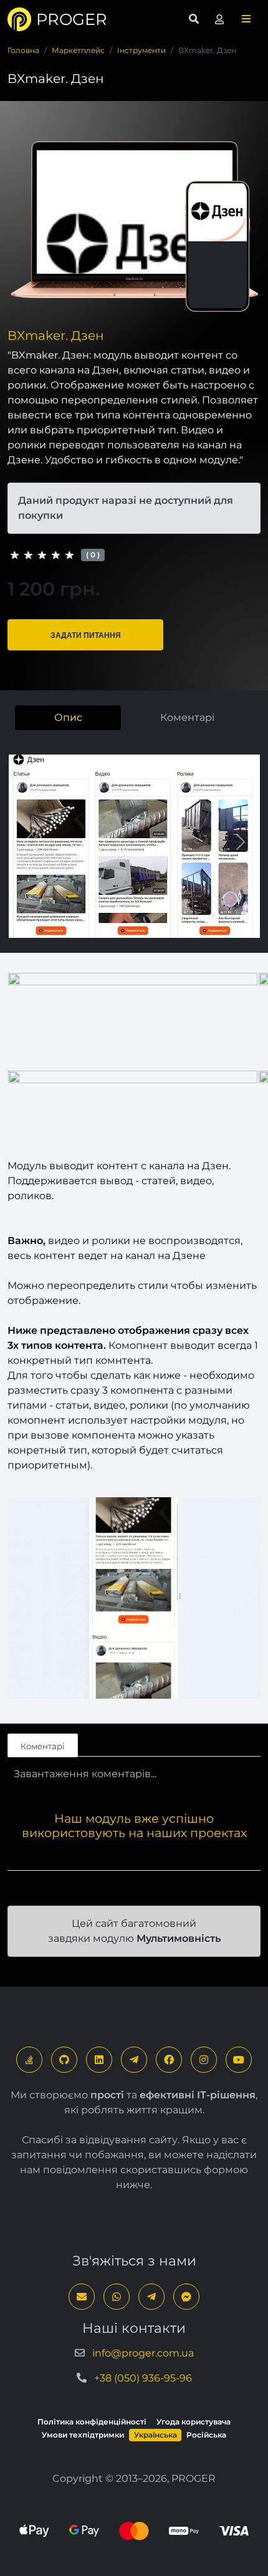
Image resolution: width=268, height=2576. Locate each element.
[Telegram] (134, 2060)
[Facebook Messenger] (186, 2297)
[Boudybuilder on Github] (64, 2060)
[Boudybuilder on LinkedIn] (99, 2060)
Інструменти (141, 50)
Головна (23, 50)
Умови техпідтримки (83, 2435)
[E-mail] (82, 2297)
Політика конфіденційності (92, 2422)
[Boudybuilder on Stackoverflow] (29, 2060)
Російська (206, 2435)
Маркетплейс (78, 50)
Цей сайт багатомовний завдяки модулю (134, 1931)
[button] (246, 19)
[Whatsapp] (117, 2297)
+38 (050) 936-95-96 (143, 2378)
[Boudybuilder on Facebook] (169, 2060)
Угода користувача (194, 2422)
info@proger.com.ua (143, 2353)
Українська (156, 2435)
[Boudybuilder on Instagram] (204, 2060)
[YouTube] (239, 2060)
